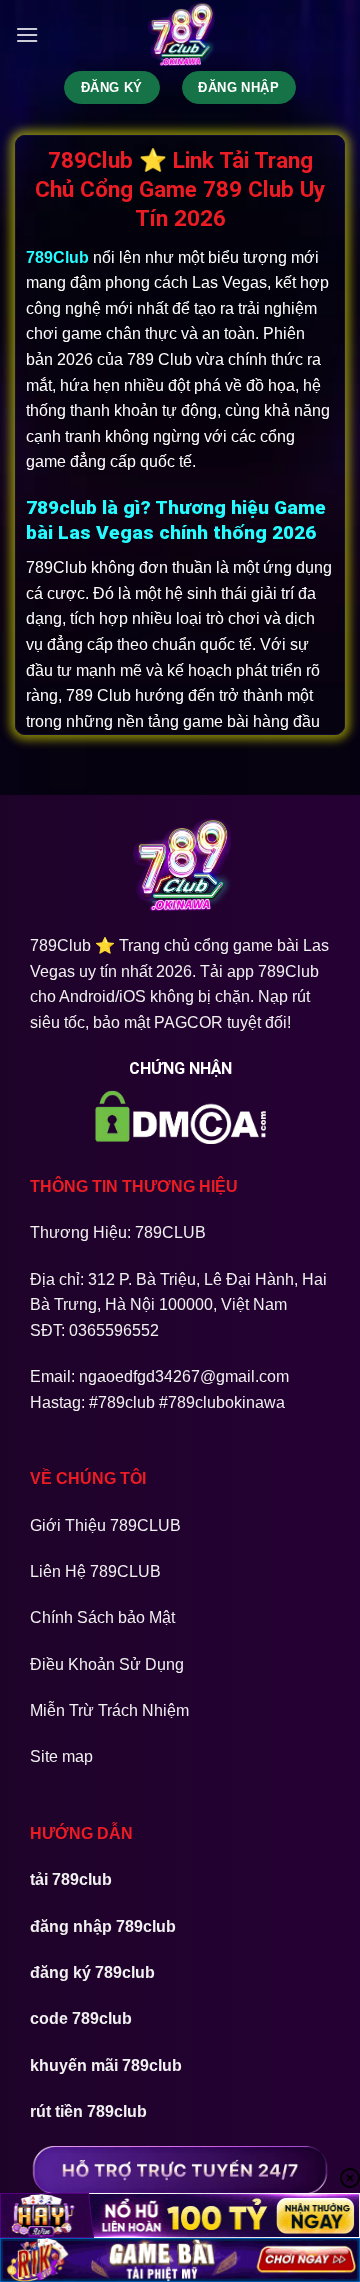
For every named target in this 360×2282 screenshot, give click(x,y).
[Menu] (27, 34)
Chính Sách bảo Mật (102, 1617)
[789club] (180, 35)
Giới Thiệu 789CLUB (105, 1525)
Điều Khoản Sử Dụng (107, 1664)
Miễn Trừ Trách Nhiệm (109, 1710)
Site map (61, 1756)
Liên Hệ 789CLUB (95, 1571)
